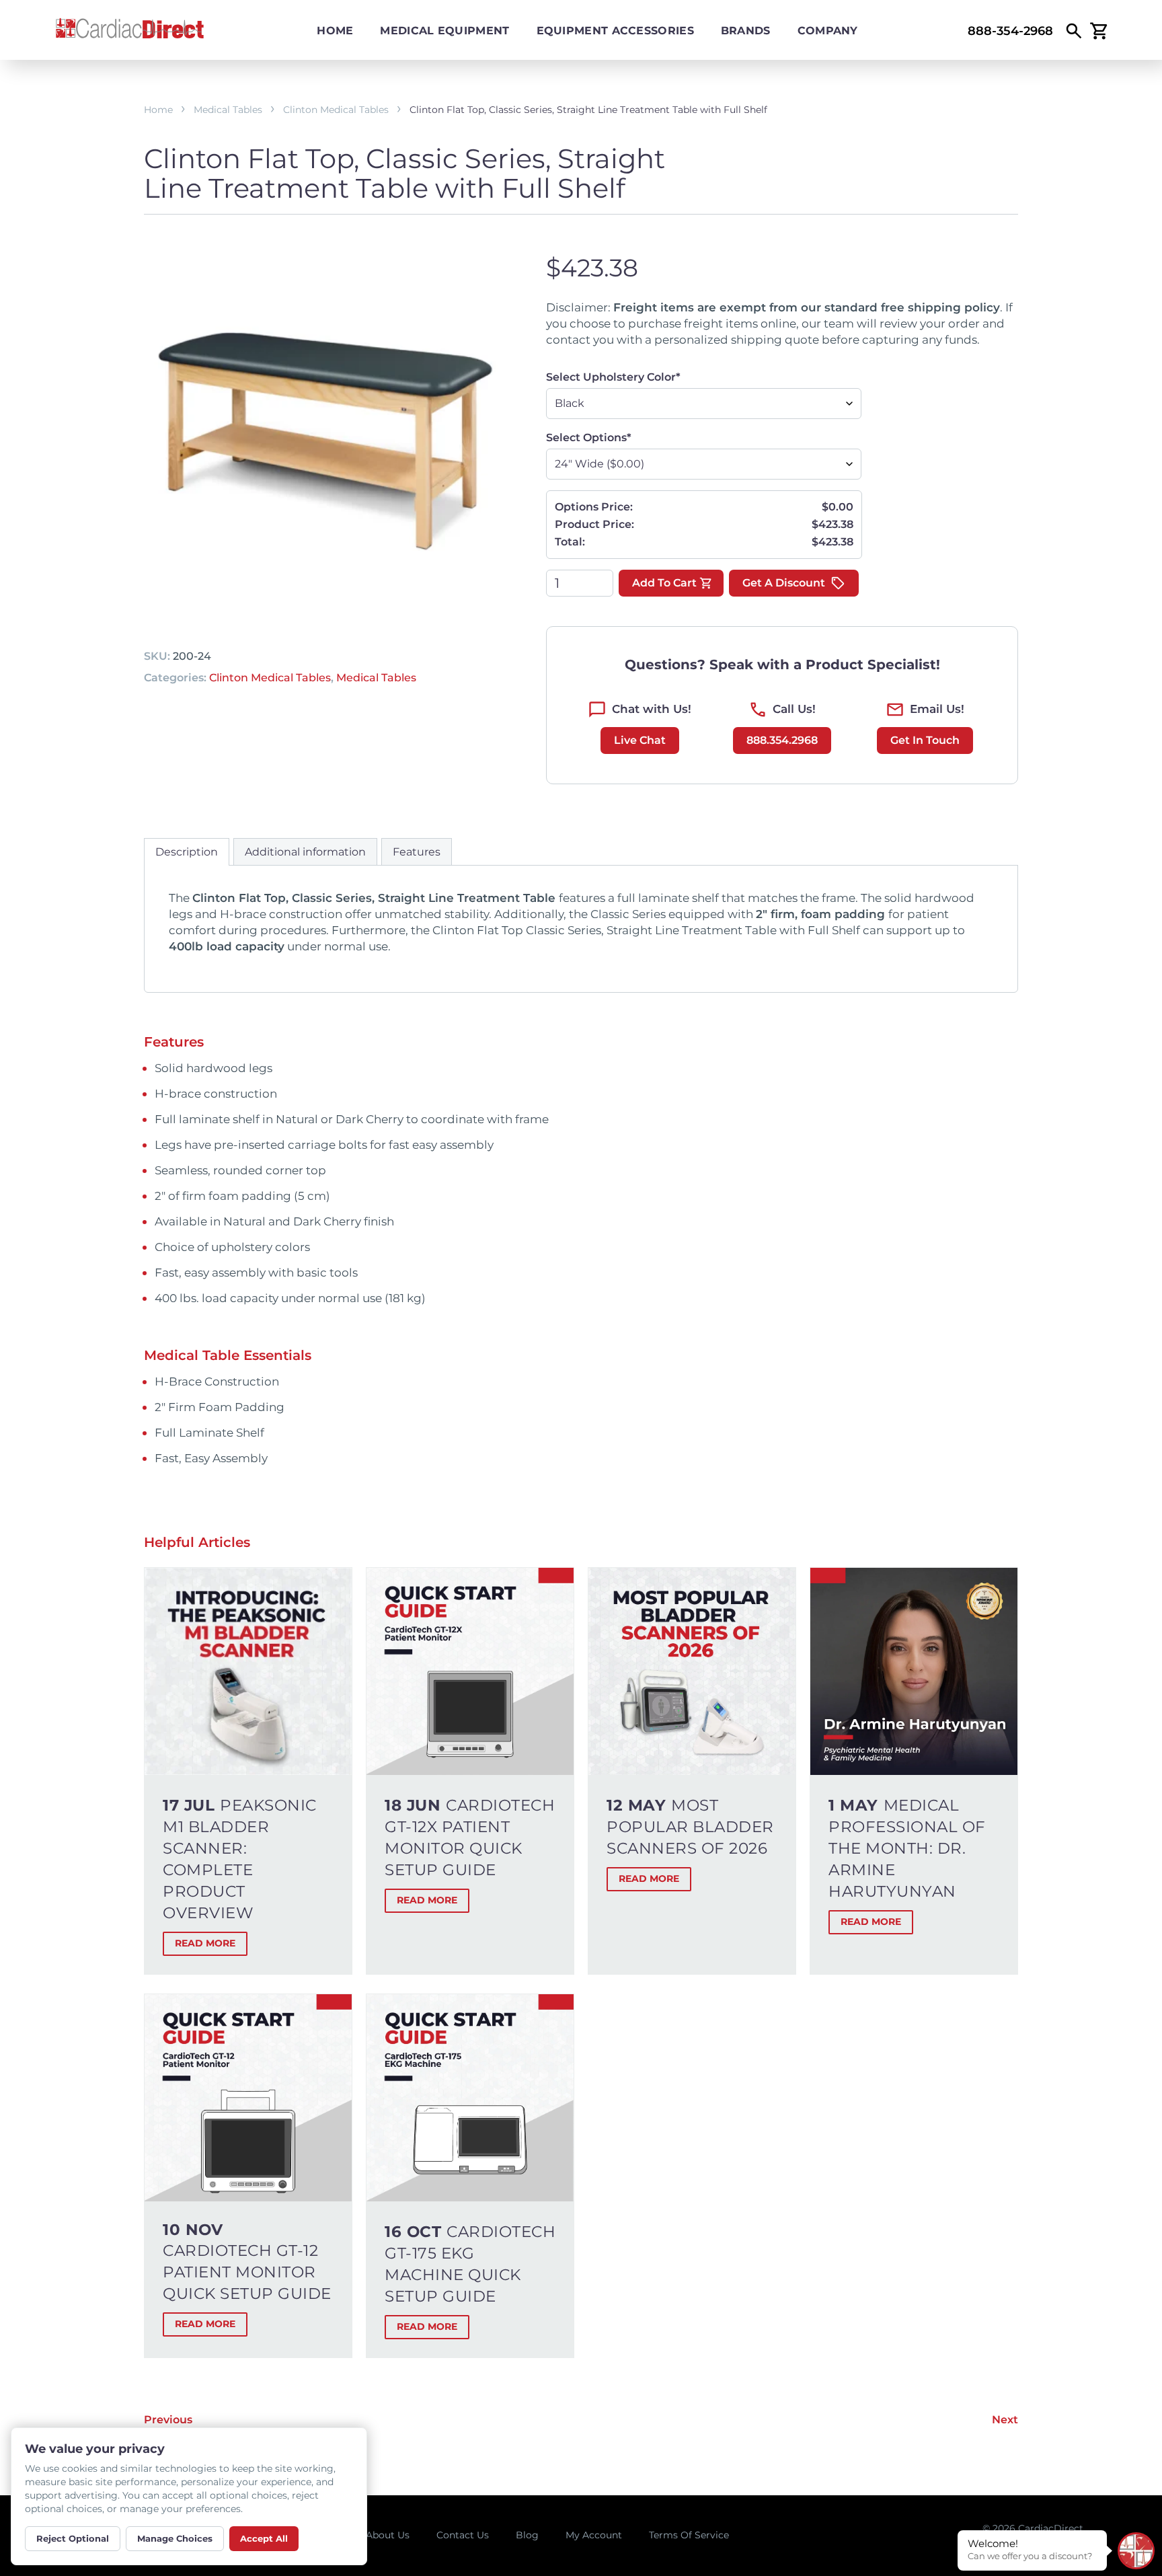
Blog (527, 2535)
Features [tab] (417, 852)
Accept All (264, 2538)
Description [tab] (187, 852)
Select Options (589, 438)
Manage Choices (175, 2538)
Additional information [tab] (305, 852)
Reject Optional (73, 2538)
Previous (168, 2420)
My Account (594, 2535)
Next (1005, 2420)
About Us (388, 2535)
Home (335, 31)
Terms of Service (689, 2535)
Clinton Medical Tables (336, 110)
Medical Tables (228, 110)
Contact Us (463, 2535)
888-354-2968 (1010, 31)
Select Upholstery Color (613, 377)
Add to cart (664, 583)
